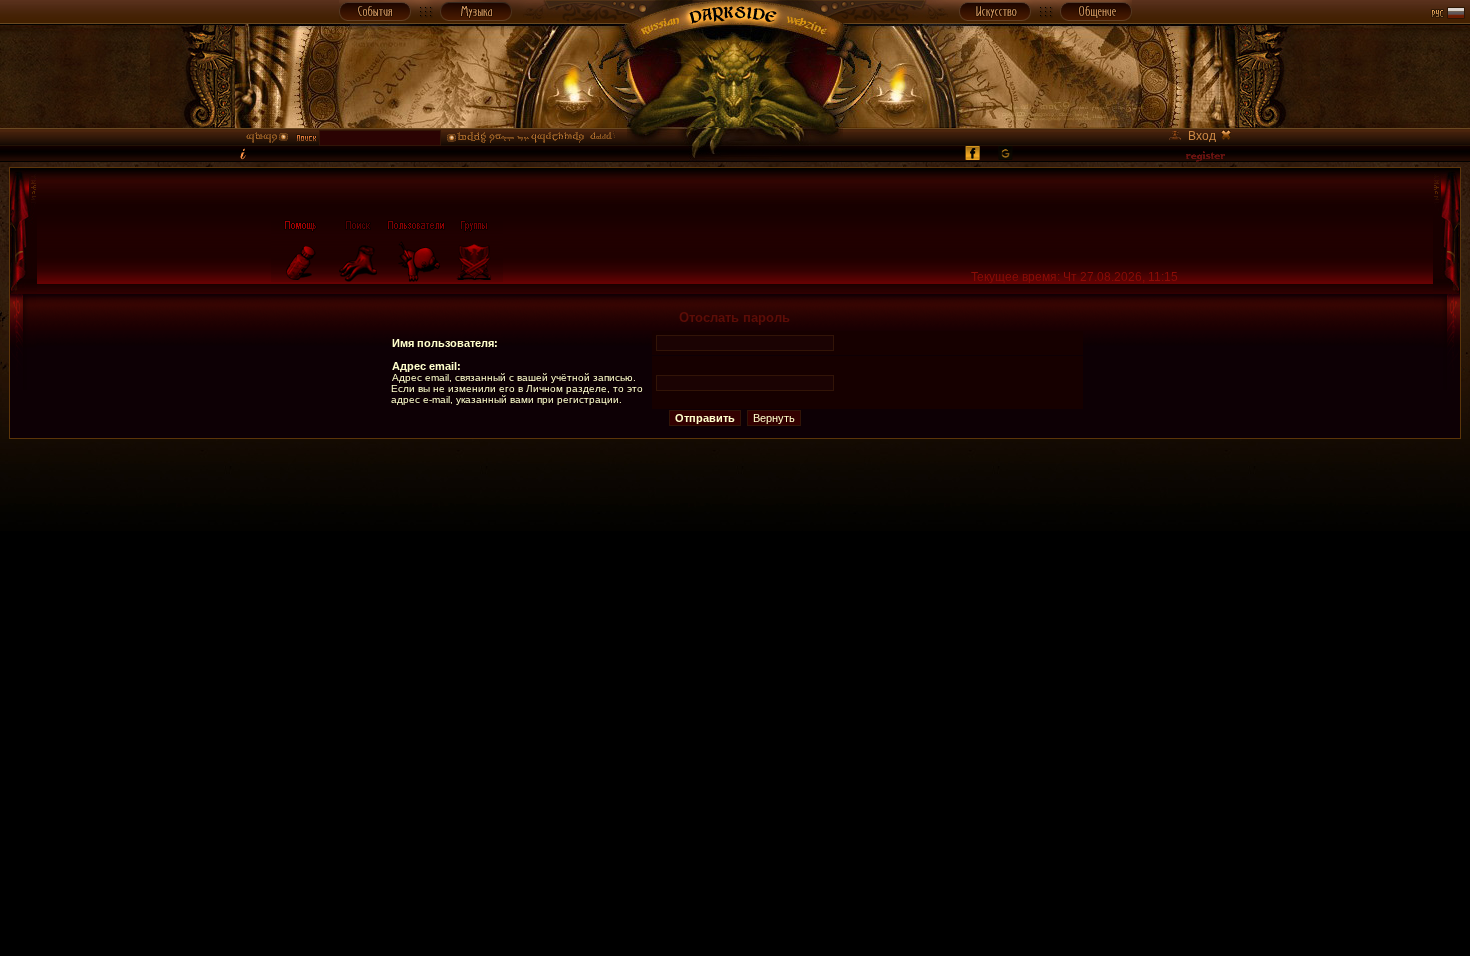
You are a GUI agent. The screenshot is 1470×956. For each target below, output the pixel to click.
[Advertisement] (735, 484)
